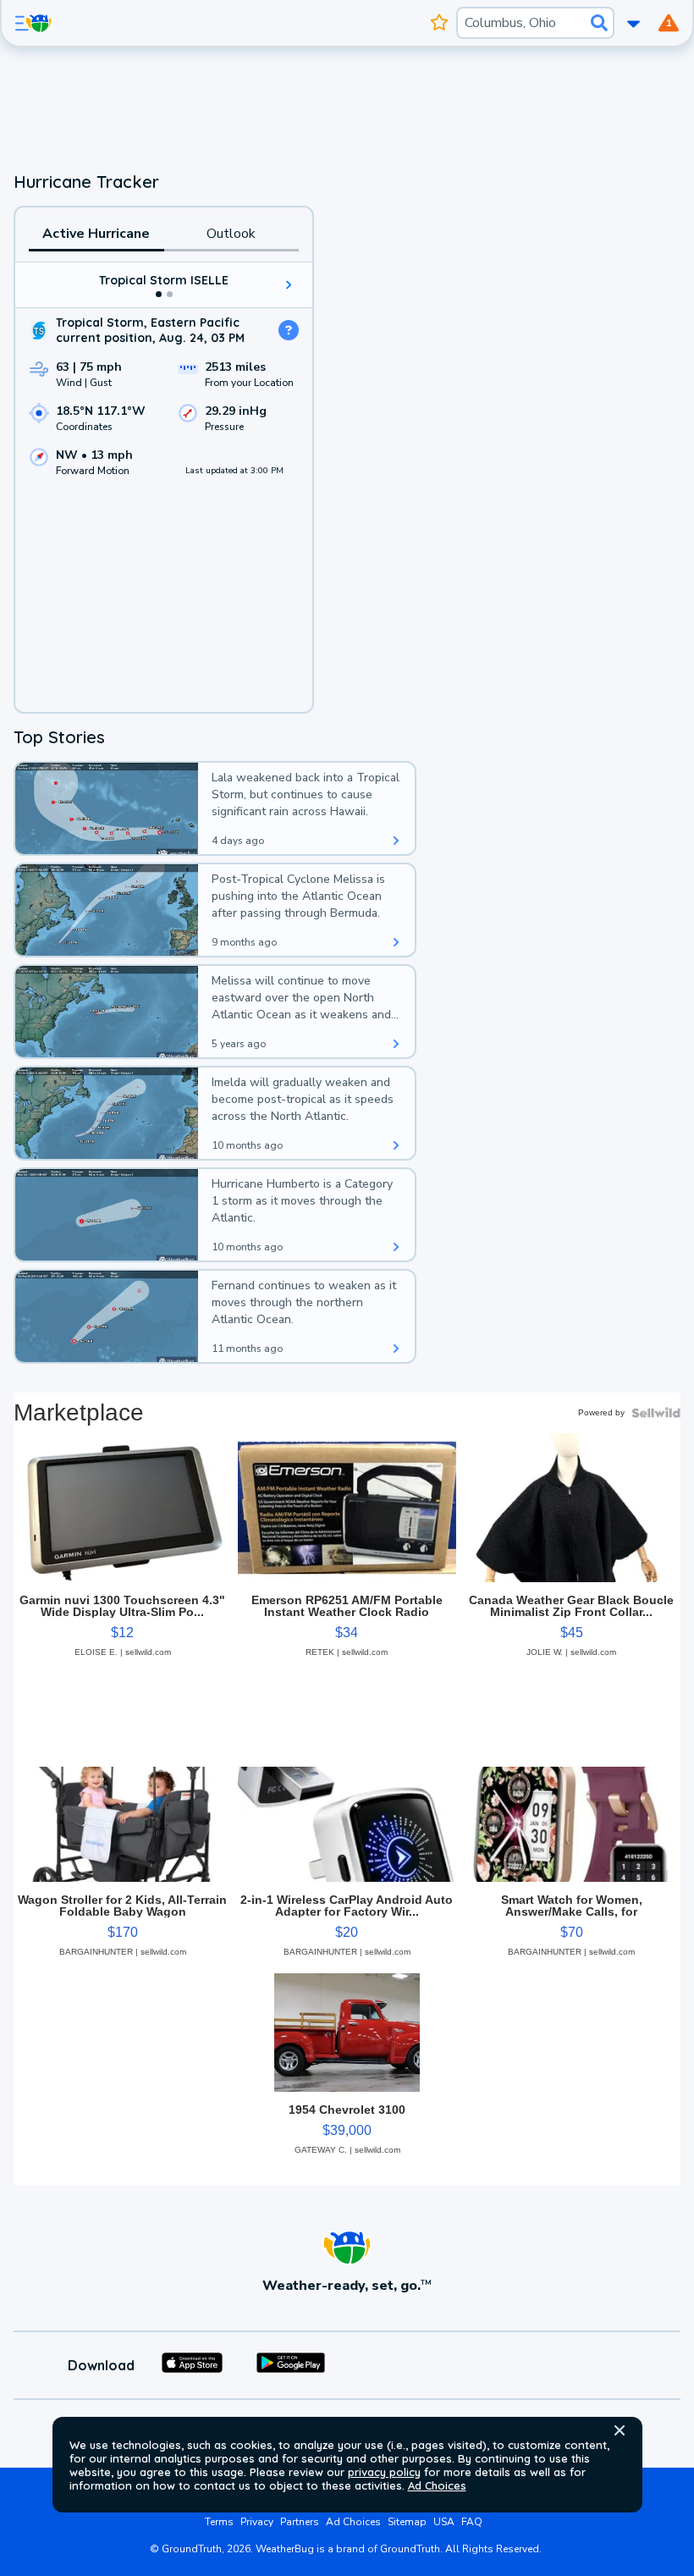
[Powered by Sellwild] (656, 1413)
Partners (300, 2522)
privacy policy (384, 2472)
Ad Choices (437, 2485)
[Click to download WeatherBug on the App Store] (192, 2365)
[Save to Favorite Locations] (440, 23)
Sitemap (407, 2522)
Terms (219, 2522)
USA (444, 2522)
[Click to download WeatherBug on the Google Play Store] (291, 2365)
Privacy (257, 2522)
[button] (620, 2430)
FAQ (472, 2522)
